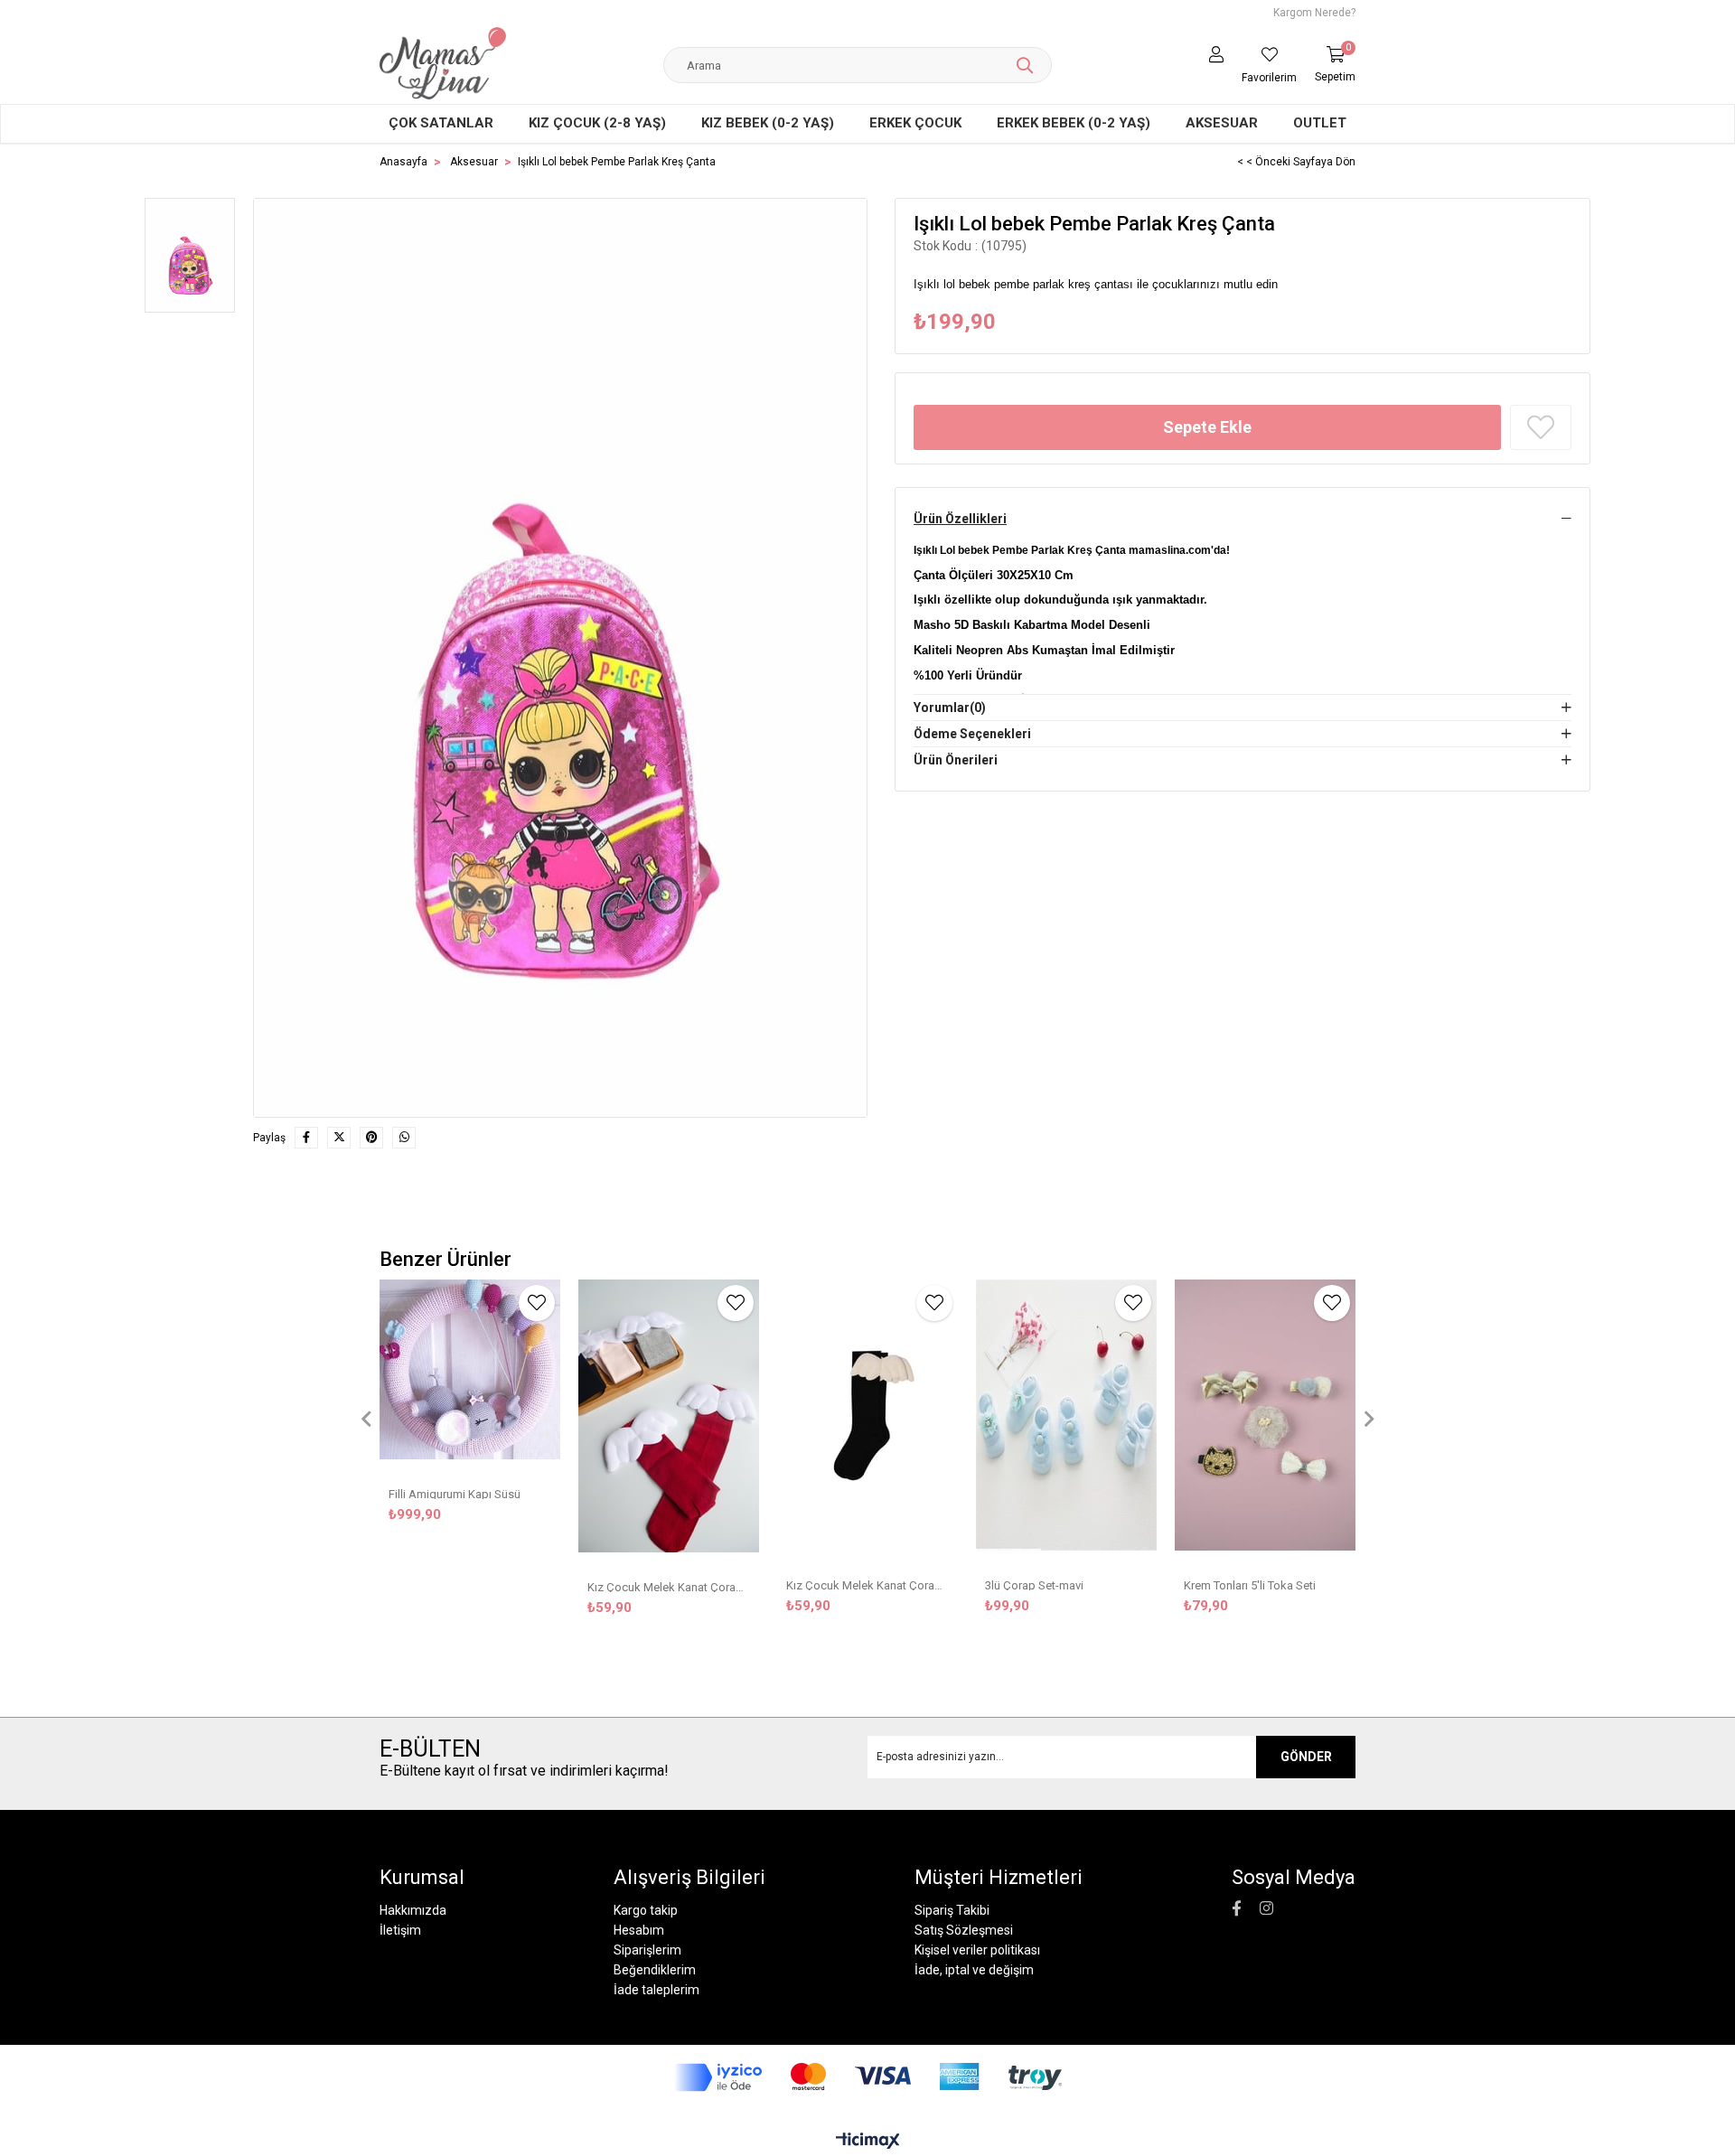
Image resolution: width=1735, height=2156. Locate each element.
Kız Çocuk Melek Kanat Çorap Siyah (867, 1584)
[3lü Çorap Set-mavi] (1066, 1421)
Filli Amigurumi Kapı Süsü (455, 1493)
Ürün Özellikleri (960, 519)
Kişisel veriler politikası (977, 1950)
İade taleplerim (656, 1990)
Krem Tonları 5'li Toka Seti (1250, 1584)
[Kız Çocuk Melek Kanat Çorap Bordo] (669, 1422)
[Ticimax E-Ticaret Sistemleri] (868, 2142)
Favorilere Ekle (537, 1303)
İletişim (400, 1930)
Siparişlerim (647, 1950)
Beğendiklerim (655, 1970)
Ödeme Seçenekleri (972, 734)
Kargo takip (646, 1910)
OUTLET (1320, 123)
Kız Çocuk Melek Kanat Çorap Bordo (669, 1586)
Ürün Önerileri (956, 760)
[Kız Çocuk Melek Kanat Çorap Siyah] (867, 1421)
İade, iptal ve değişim (974, 1970)
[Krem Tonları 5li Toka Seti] (1265, 1421)
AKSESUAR (1222, 123)
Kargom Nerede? (1314, 13)
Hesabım (639, 1930)
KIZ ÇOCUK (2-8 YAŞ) (597, 123)
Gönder (1306, 1757)
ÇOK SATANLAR (441, 123)
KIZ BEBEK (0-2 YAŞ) (768, 123)
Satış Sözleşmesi (964, 1930)
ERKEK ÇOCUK (915, 123)
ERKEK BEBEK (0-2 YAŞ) (1074, 123)
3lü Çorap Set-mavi (1034, 1584)
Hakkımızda (413, 1910)
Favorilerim (1269, 78)
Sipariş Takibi (952, 1910)
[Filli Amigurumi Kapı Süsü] (470, 1376)
